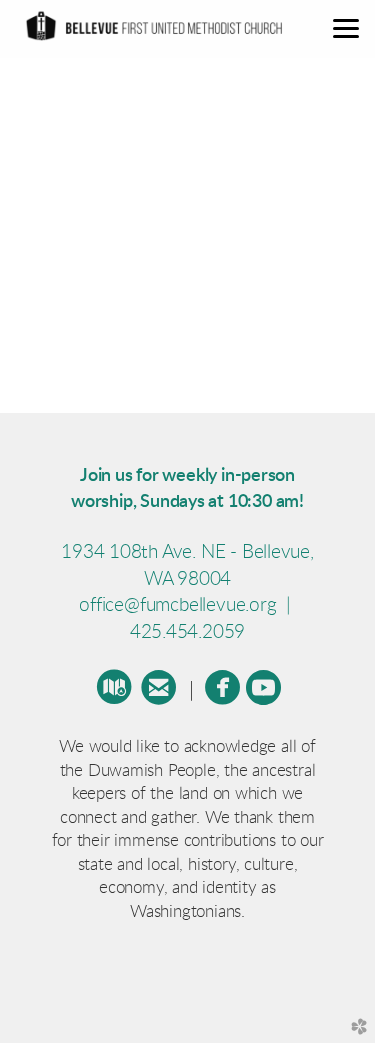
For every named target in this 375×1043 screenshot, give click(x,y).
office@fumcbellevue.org (180, 605)
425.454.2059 (187, 632)
